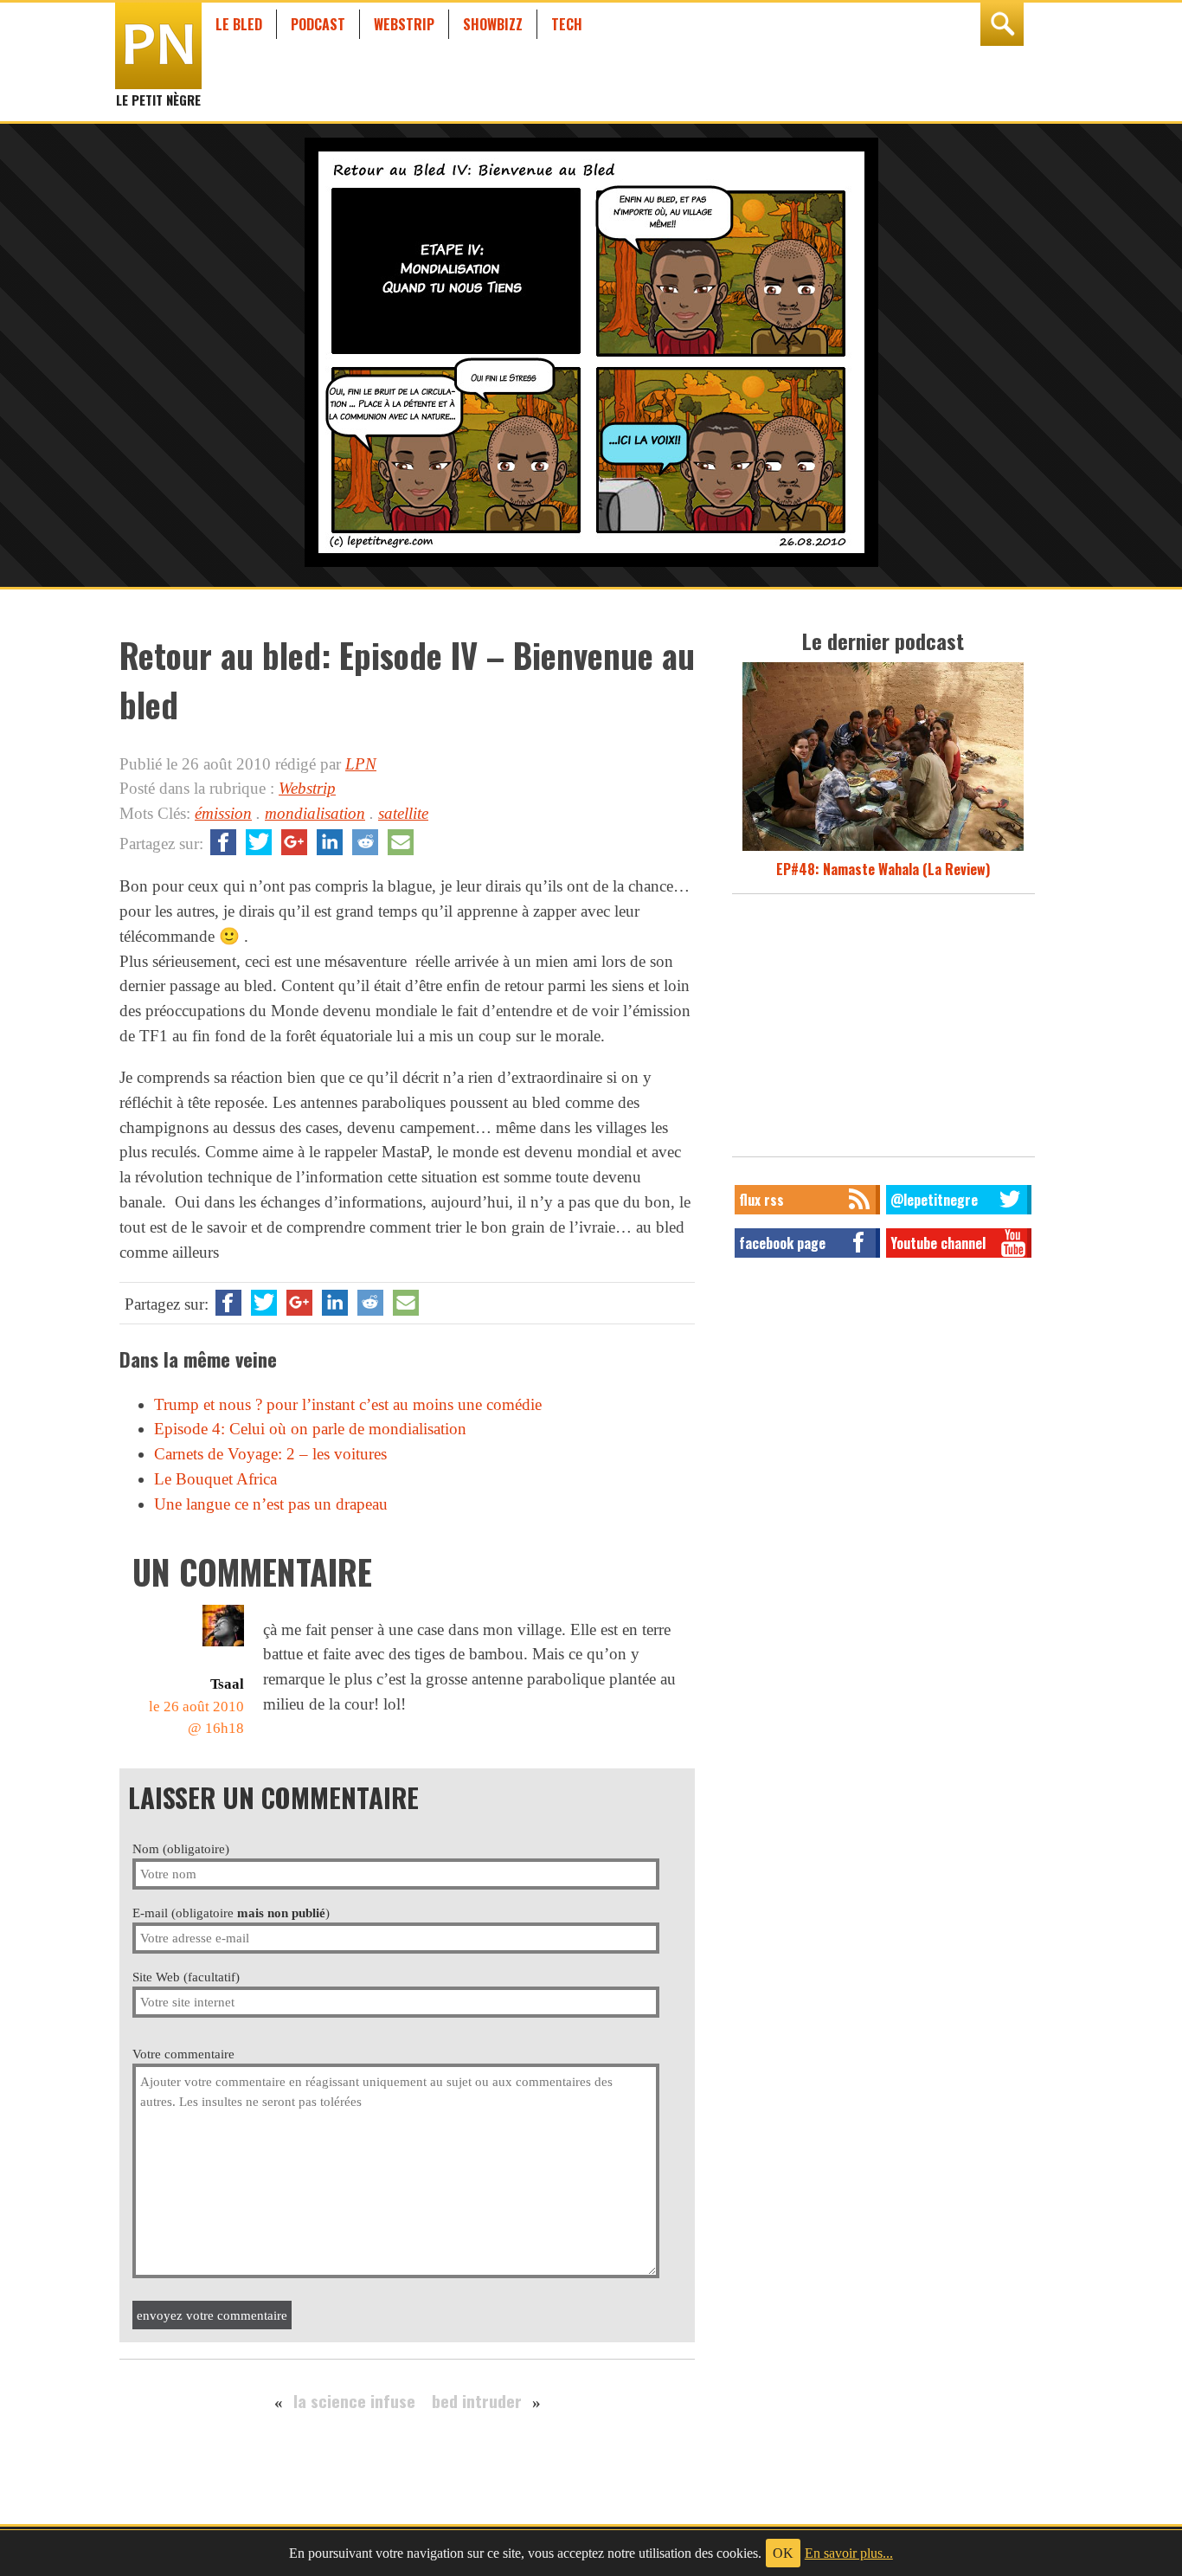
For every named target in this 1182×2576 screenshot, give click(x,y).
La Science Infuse (354, 2401)
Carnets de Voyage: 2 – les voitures (270, 1454)
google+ (294, 842)
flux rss (761, 1200)
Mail (401, 842)
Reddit (365, 842)
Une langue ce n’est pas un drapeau (271, 1504)
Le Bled (239, 24)
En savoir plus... (849, 2553)
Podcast (318, 24)
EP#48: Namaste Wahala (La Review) (883, 869)
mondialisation (315, 813)
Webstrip (404, 24)
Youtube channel (938, 1243)
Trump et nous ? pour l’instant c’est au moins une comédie (348, 1404)
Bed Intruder (477, 2401)
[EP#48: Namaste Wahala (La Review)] (883, 848)
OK (783, 2553)
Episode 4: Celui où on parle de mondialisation (310, 1429)
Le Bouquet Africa (215, 1479)
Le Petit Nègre (158, 92)
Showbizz (493, 24)
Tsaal (227, 1684)
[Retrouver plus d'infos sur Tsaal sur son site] (223, 1646)
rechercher (1002, 24)
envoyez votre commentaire (212, 2315)
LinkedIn (330, 842)
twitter (259, 842)
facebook (223, 842)
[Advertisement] (883, 1030)
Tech (567, 24)
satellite (403, 813)
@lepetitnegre (934, 1200)
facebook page (782, 1243)
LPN (361, 764)
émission (223, 813)
